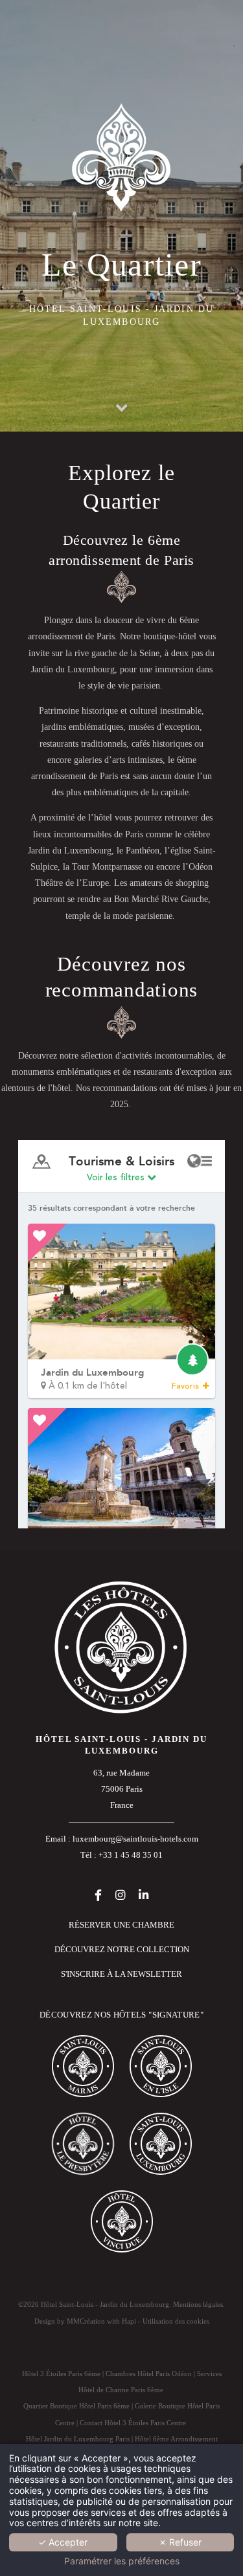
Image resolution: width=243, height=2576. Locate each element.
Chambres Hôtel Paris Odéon (149, 2373)
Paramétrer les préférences (122, 2561)
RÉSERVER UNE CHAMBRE (121, 1925)
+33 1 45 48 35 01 (131, 1855)
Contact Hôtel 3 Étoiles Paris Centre (133, 2423)
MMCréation (86, 2321)
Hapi (129, 2321)
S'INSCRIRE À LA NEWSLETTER (121, 1974)
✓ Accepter (63, 2542)
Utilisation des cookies (176, 2321)
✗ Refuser (180, 2542)
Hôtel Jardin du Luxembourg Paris (78, 2439)
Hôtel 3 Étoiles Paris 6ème (61, 2373)
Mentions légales (198, 2304)
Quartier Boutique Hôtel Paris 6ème (76, 2406)
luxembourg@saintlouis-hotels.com (135, 1839)
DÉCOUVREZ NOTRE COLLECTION (122, 1950)
